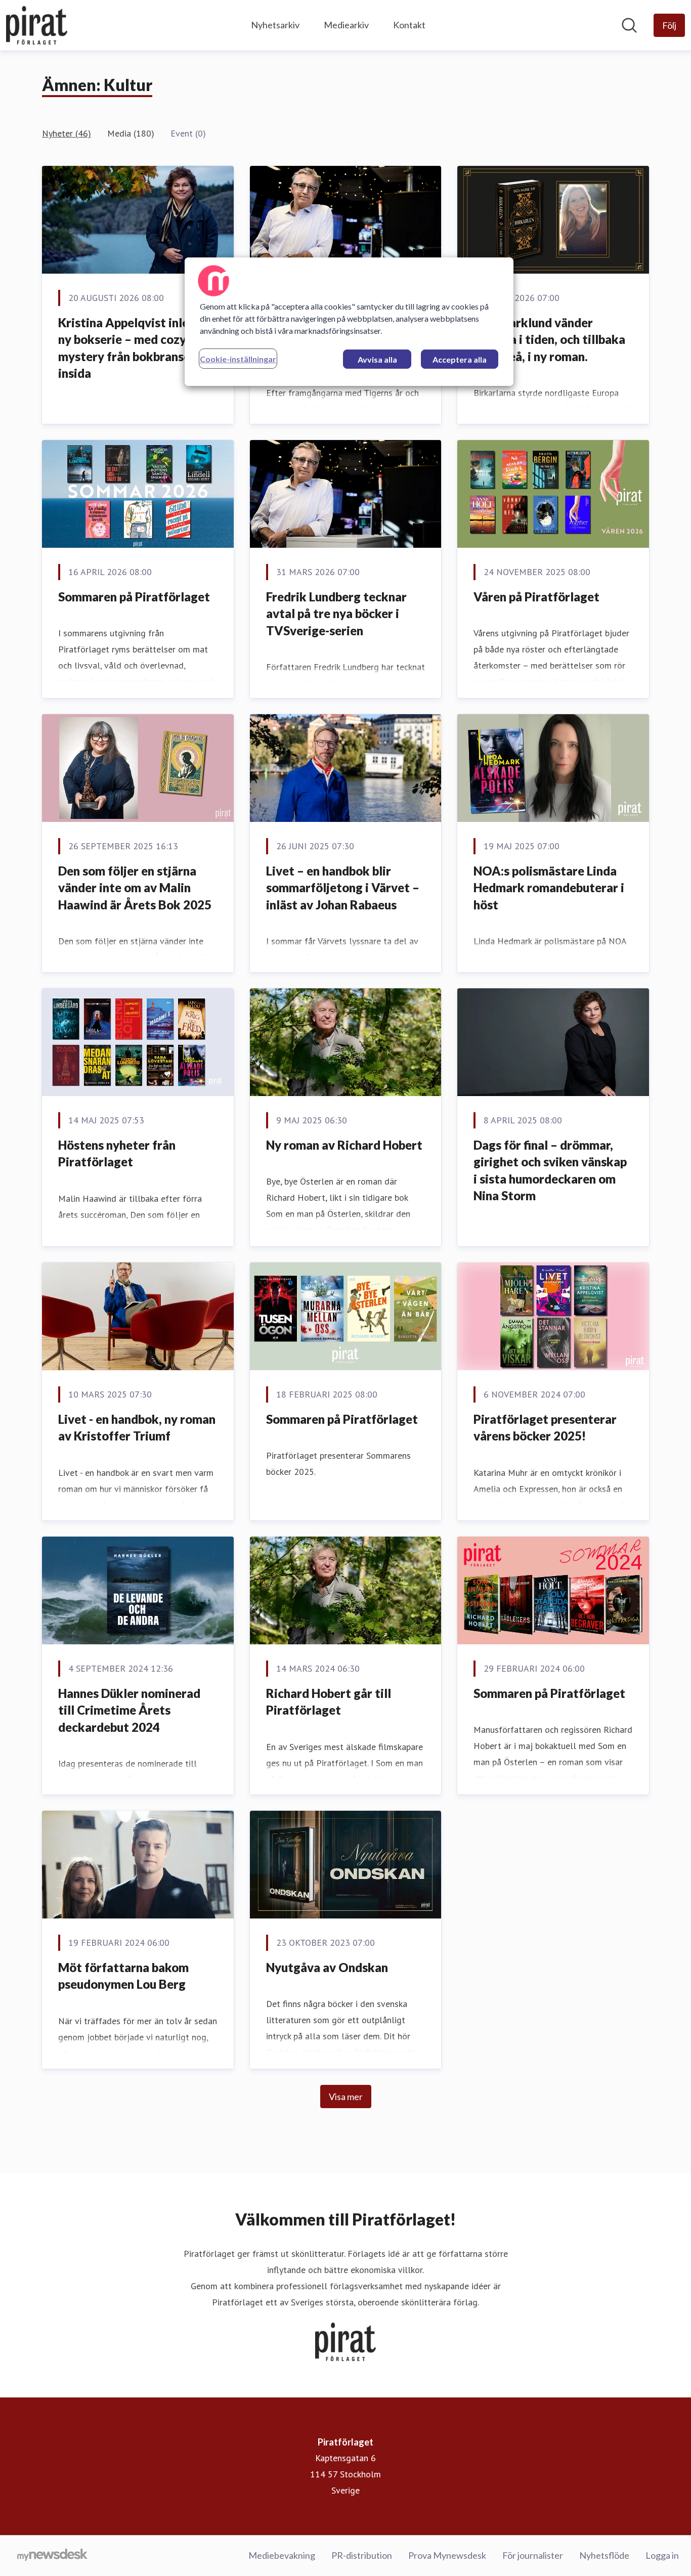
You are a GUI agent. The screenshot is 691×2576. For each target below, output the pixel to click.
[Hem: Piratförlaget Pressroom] (37, 25)
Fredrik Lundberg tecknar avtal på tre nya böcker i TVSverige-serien (336, 614)
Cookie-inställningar (238, 359)
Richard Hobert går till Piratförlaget (329, 1702)
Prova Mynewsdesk (447, 2555)
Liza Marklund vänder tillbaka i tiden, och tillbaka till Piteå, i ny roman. (549, 339)
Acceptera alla (460, 359)
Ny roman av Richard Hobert (344, 1145)
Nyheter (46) (67, 133)
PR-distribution (362, 2555)
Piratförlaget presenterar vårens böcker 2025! (545, 1428)
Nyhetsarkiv (275, 25)
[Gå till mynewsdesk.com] (52, 2556)
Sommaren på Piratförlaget (134, 597)
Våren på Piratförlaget (536, 597)
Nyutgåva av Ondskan (327, 1967)
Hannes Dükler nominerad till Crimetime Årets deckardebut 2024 (129, 1710)
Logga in (662, 2555)
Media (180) (131, 133)
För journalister (533, 2555)
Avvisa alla (377, 359)
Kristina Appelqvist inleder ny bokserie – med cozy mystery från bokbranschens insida (137, 348)
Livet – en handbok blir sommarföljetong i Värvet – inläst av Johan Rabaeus (343, 888)
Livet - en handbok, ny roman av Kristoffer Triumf (137, 1428)
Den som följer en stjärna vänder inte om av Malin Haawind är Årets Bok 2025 (135, 888)
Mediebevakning (282, 2555)
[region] (349, 322)
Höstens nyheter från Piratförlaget (117, 1153)
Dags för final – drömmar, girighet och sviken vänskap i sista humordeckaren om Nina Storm (550, 1170)
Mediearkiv (346, 25)
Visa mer (346, 2097)
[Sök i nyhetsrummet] (629, 25)
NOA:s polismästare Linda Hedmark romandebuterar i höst (549, 888)
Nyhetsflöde (604, 2555)
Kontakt (409, 25)
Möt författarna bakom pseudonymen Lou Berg (123, 1976)
